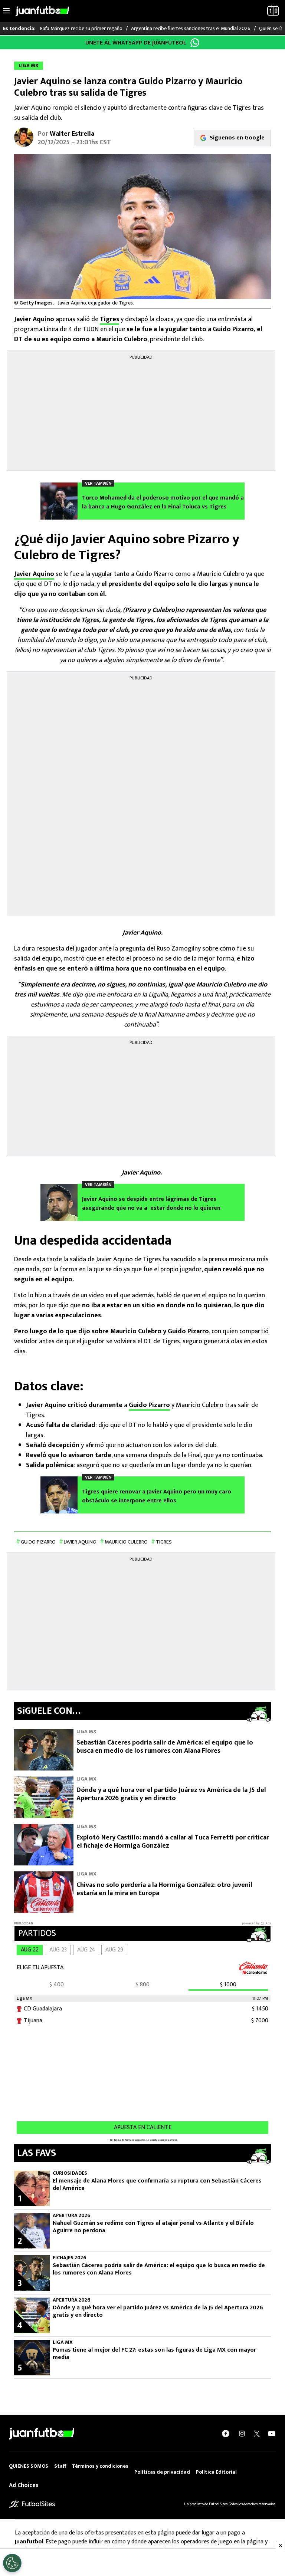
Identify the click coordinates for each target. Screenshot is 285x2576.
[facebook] (226, 2434)
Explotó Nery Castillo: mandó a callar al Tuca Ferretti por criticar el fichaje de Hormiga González (173, 1842)
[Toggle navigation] (6, 11)
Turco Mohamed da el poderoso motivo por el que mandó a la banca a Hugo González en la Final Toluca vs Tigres (163, 503)
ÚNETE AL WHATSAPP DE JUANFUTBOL (136, 43)
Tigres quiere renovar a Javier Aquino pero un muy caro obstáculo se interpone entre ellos (157, 1496)
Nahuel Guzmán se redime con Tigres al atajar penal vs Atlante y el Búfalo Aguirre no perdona (153, 2227)
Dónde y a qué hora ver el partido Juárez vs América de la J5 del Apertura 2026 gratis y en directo (171, 1794)
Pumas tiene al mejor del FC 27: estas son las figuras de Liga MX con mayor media (154, 2354)
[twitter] (257, 2434)
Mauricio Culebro (126, 1542)
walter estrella (72, 134)
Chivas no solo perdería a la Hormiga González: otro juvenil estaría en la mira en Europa (164, 1889)
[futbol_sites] (32, 2503)
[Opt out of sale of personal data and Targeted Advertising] (12, 2563)
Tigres (109, 319)
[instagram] (242, 2434)
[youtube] (272, 2434)
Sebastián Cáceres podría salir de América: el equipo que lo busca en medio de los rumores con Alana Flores (165, 1747)
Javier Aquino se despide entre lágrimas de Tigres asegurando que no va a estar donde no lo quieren (151, 1204)
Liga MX (86, 1731)
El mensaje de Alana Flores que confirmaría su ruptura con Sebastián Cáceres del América (157, 2185)
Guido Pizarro (149, 1405)
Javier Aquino (34, 574)
